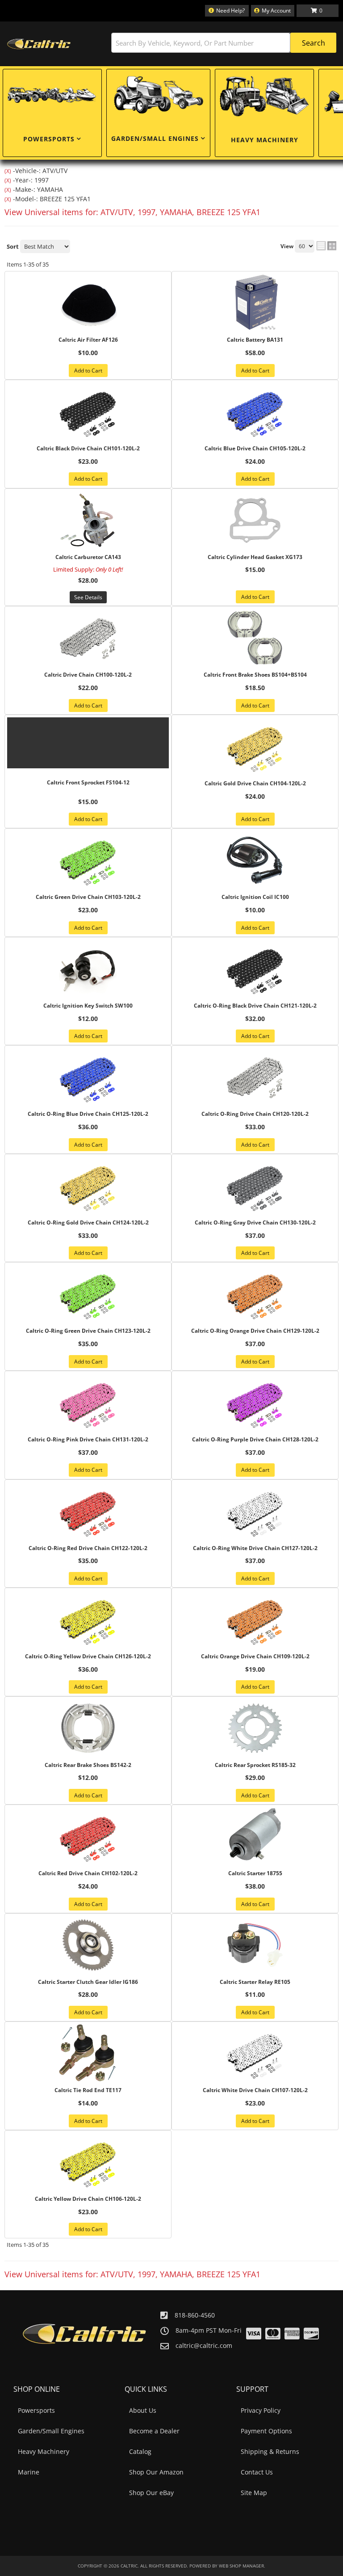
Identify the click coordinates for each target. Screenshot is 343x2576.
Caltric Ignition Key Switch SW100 (88, 1006)
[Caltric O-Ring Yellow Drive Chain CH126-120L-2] (88, 1619)
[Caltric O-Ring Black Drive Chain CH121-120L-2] (255, 969)
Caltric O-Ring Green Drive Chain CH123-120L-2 (88, 1331)
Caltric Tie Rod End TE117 (88, 2090)
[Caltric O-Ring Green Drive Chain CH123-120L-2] (88, 1294)
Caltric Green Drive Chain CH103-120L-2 (88, 897)
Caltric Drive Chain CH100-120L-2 (88, 675)
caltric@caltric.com (204, 2346)
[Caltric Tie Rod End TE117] (88, 2053)
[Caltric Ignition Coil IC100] (255, 860)
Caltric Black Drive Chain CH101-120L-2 (88, 449)
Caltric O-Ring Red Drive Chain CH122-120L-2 (88, 1548)
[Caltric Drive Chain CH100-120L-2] (88, 638)
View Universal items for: (132, 2274)
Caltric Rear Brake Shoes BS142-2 (88, 1765)
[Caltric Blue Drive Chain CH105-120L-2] (255, 411)
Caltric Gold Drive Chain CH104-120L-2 (255, 784)
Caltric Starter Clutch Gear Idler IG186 (88, 1982)
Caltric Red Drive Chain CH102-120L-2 (88, 1873)
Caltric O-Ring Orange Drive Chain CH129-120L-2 (255, 1331)
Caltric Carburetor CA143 (88, 557)
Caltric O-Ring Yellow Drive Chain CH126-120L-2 (88, 1657)
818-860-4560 (195, 2315)
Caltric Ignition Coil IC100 (255, 897)
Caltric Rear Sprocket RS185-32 (255, 1765)
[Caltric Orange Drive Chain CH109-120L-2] (255, 1619)
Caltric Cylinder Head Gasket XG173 (255, 557)
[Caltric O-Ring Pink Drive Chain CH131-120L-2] (88, 1402)
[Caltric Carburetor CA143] (88, 520)
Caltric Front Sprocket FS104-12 (88, 783)
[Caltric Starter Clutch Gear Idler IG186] (88, 1945)
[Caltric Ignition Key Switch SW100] (88, 969)
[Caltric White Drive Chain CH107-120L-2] (255, 2053)
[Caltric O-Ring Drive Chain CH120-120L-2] (255, 1077)
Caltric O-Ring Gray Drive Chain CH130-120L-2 (255, 1223)
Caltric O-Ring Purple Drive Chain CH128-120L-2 (255, 1440)
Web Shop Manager (241, 2566)
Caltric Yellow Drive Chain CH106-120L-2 (88, 2199)
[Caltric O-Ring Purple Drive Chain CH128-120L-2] (255, 1402)
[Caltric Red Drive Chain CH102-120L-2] (88, 1836)
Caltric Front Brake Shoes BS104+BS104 (255, 675)
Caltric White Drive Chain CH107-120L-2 (255, 2090)
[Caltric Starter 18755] (255, 1836)
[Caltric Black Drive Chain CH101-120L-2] (88, 411)
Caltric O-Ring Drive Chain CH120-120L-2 (255, 1114)
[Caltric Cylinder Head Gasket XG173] (255, 520)
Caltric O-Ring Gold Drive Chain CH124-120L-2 (88, 1223)
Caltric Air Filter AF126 (88, 340)
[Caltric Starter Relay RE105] (255, 1945)
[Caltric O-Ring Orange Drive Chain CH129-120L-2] (255, 1294)
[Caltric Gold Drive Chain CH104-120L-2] (255, 746)
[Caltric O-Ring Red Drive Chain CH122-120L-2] (88, 1511)
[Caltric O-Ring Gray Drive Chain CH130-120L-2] (255, 1186)
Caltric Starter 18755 (255, 1873)
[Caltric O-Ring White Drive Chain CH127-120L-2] (255, 1511)
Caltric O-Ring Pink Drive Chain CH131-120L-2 (88, 1440)
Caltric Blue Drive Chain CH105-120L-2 (255, 449)
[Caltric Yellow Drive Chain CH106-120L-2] (88, 2162)
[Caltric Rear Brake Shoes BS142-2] (88, 1728)
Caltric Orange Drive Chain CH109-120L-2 (255, 1657)
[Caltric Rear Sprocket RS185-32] (255, 1728)
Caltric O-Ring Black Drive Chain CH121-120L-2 (255, 1006)
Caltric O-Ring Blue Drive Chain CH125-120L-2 (88, 1114)
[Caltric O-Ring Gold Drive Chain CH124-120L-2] (88, 1186)
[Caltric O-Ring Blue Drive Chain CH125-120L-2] (88, 1077)
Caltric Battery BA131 (255, 340)
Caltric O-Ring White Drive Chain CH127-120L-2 (255, 1548)
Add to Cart (88, 371)
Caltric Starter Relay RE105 (255, 1982)
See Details (88, 597)
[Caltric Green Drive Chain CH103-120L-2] (88, 860)
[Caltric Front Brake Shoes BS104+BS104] (255, 638)
